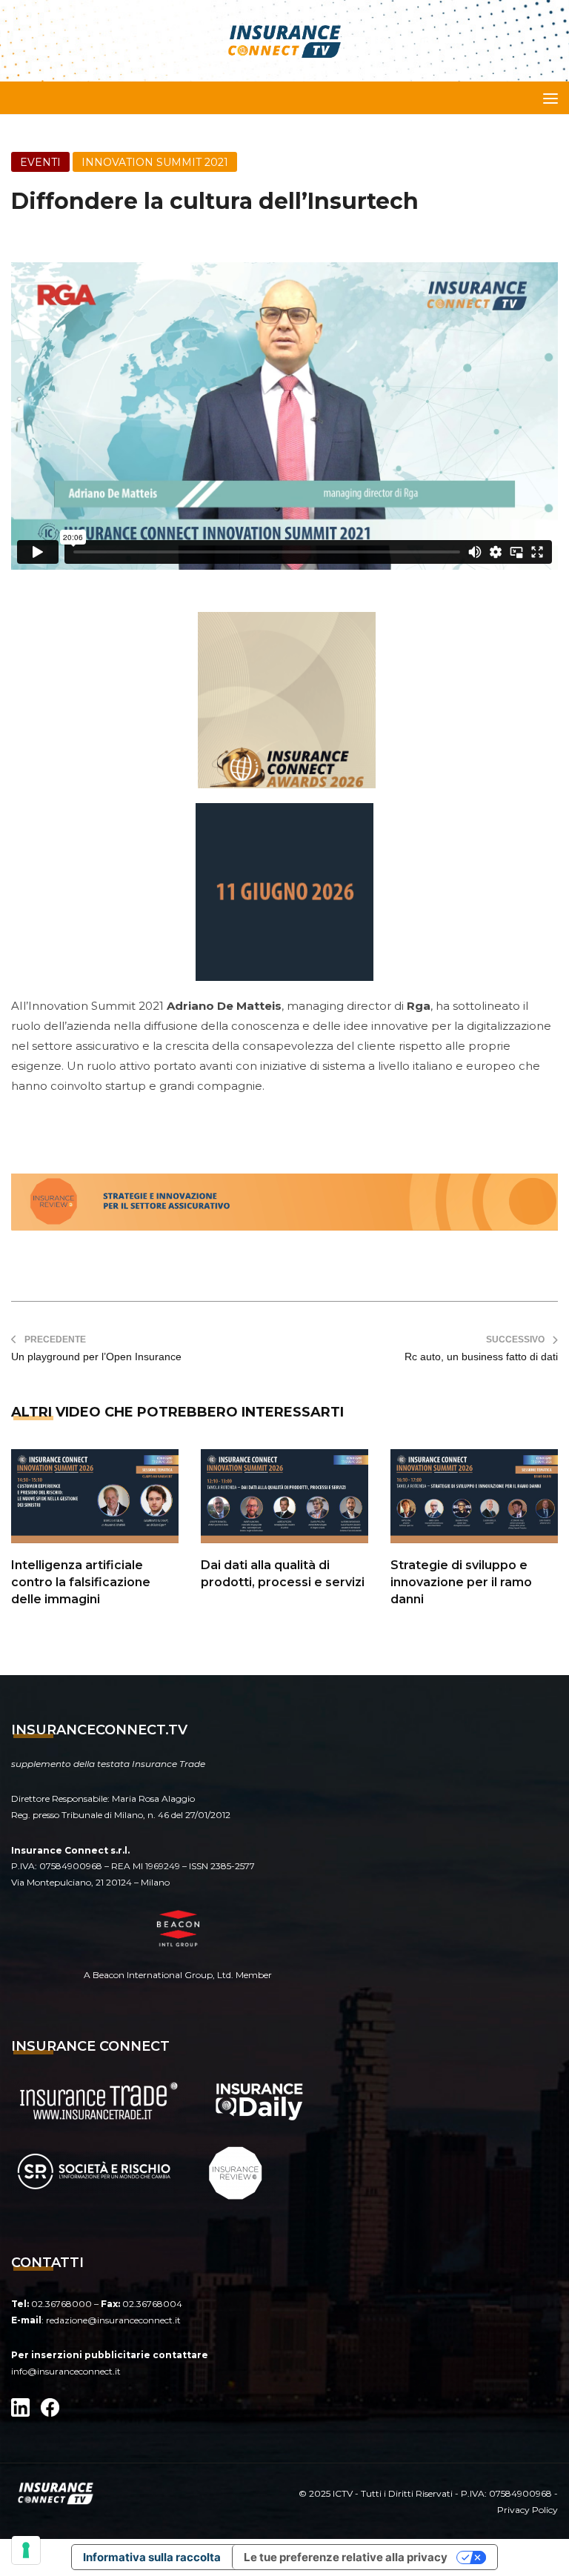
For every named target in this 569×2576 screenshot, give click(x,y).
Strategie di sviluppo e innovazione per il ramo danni (461, 1582)
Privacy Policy (528, 2510)
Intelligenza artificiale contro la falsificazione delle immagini (81, 1582)
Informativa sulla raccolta (152, 2557)
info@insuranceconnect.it (66, 2371)
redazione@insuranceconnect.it (113, 2320)
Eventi (40, 162)
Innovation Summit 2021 (155, 162)
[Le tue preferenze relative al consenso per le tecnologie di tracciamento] (26, 2550)
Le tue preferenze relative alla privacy (346, 2557)
